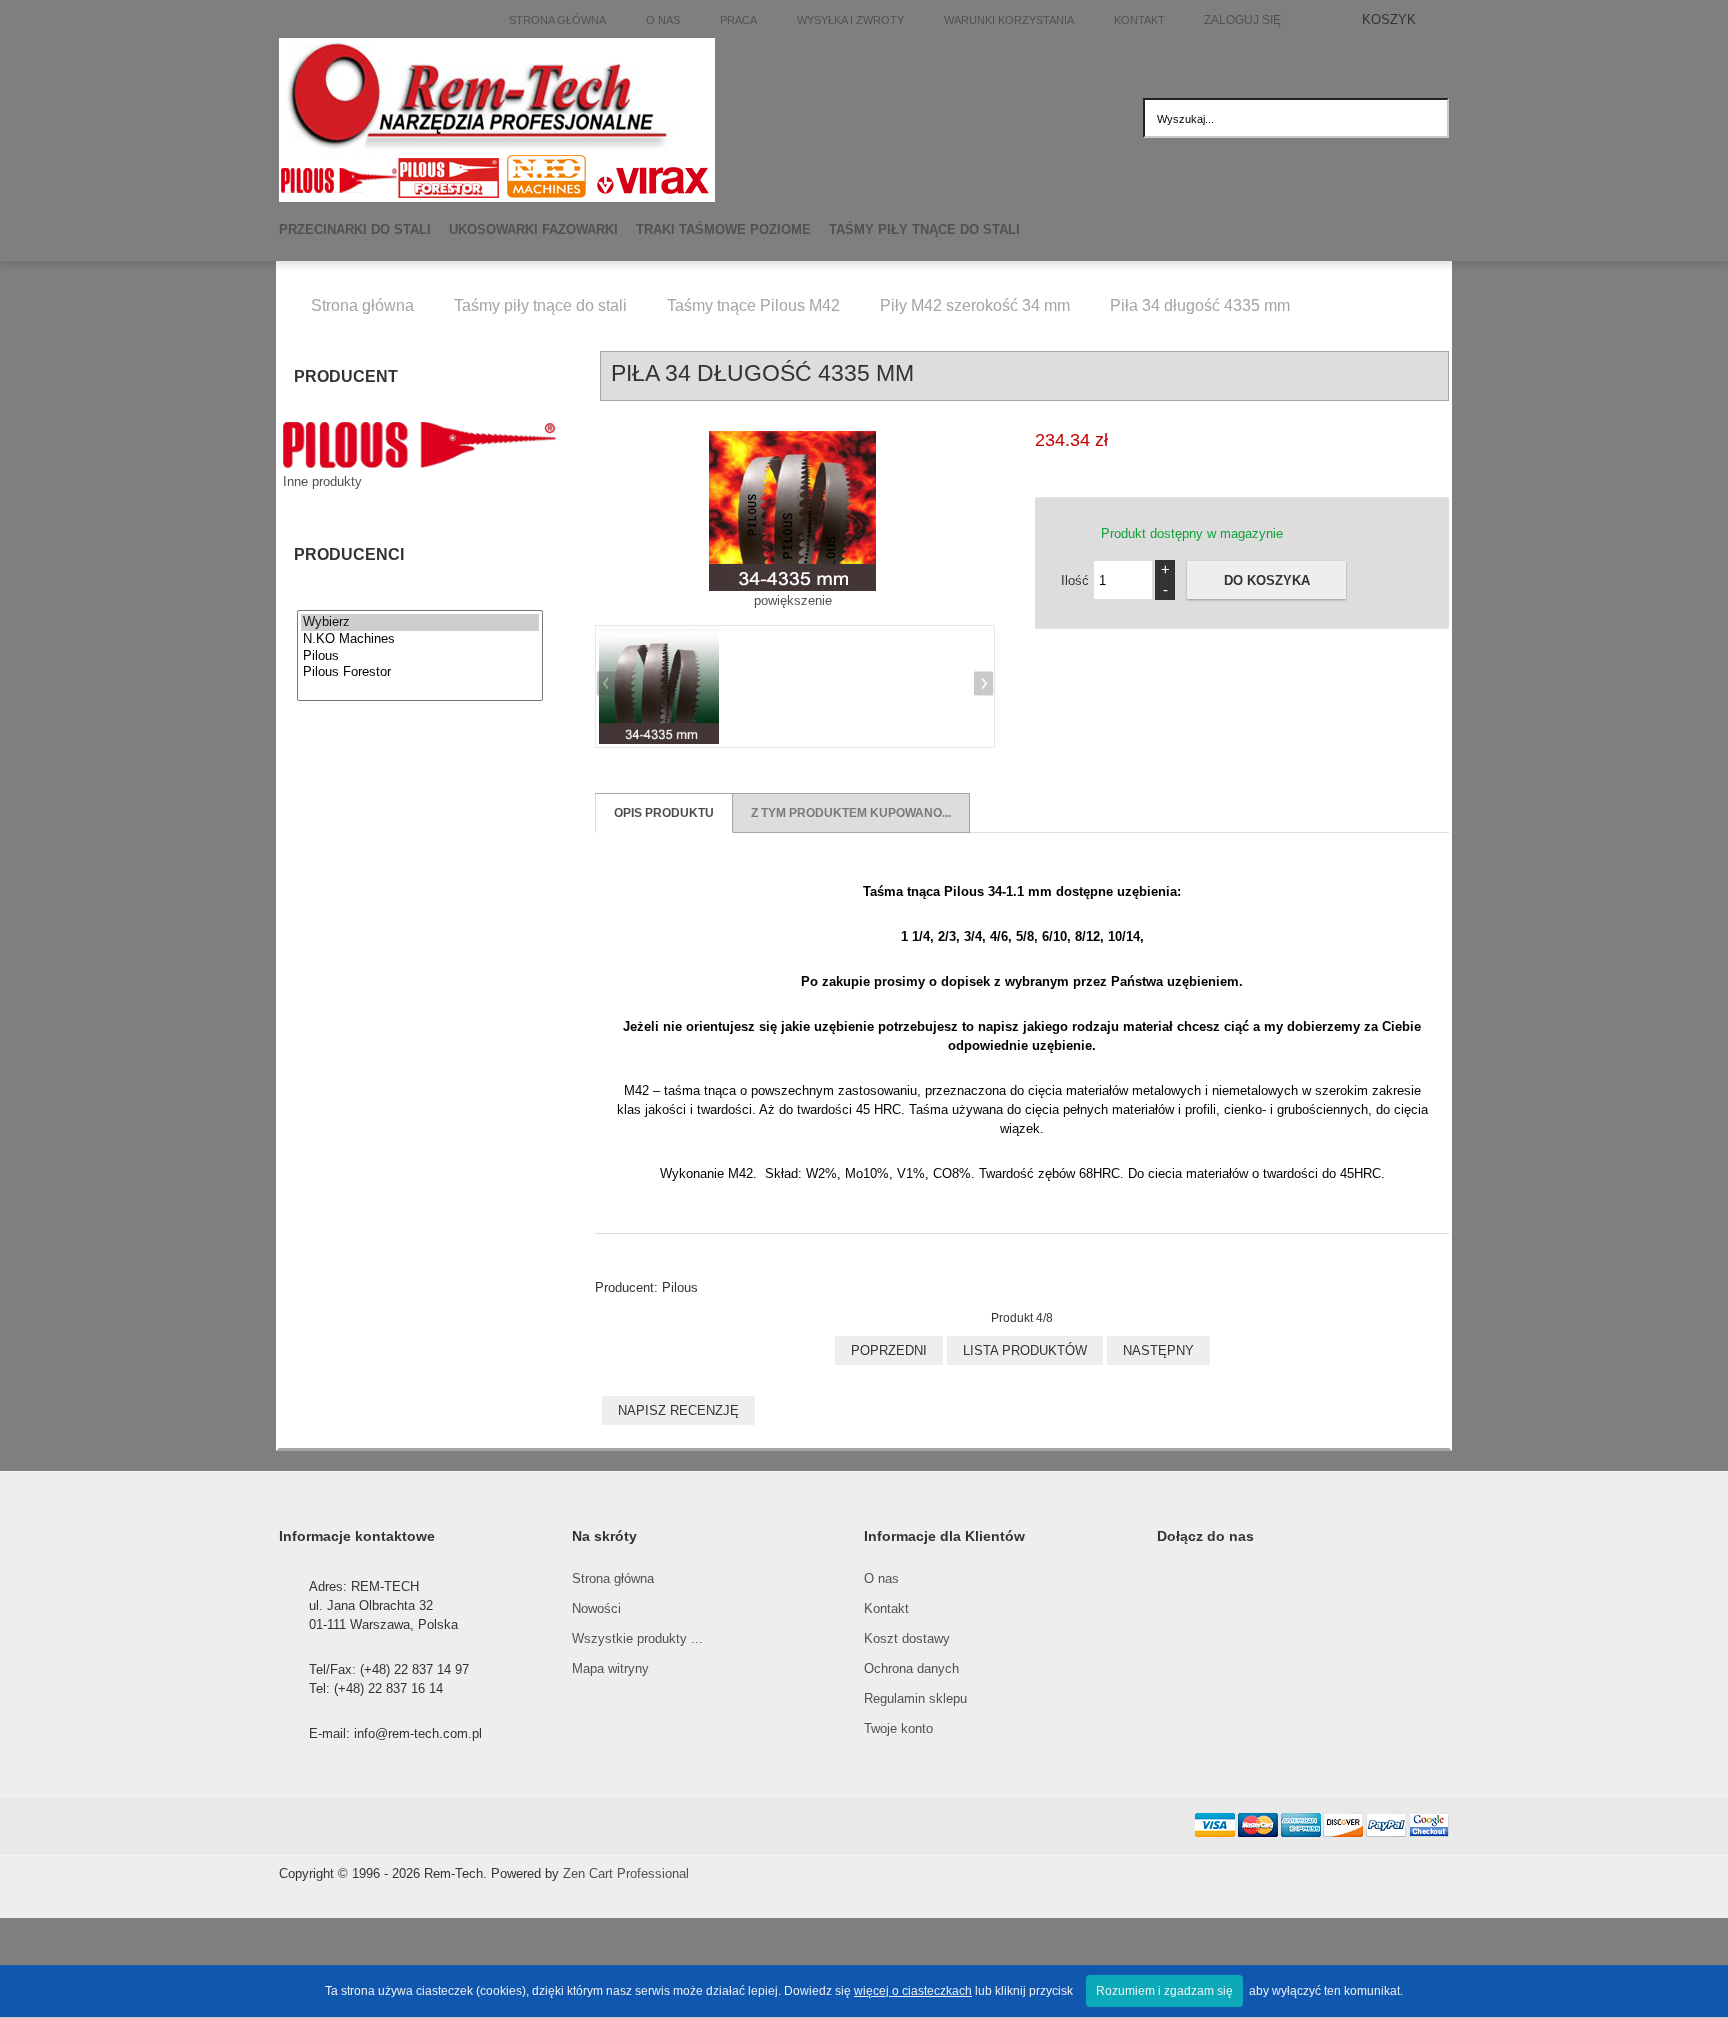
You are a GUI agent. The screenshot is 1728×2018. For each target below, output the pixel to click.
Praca (738, 20)
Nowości (596, 1608)
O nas (663, 20)
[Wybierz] (420, 622)
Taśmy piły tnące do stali (540, 305)
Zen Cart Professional (626, 1873)
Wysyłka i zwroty (850, 20)
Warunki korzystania (1009, 20)
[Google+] (431, 1826)
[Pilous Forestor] (420, 672)
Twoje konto (898, 1728)
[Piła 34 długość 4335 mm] (659, 686)
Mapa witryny (610, 1668)
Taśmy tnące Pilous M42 (753, 305)
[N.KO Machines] (420, 639)
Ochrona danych (911, 1668)
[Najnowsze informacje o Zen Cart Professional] (387, 1826)
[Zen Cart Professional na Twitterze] (299, 1826)
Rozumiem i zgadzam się (1164, 1991)
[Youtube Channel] (519, 1826)
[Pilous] (420, 656)
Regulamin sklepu (915, 1698)
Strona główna (557, 20)
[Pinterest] (475, 1826)
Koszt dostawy (907, 1638)
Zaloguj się (1242, 19)
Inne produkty (322, 481)
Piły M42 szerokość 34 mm (975, 305)
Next (981, 685)
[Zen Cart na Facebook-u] (343, 1826)
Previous (609, 685)
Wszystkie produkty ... (637, 1638)
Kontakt (1139, 20)
